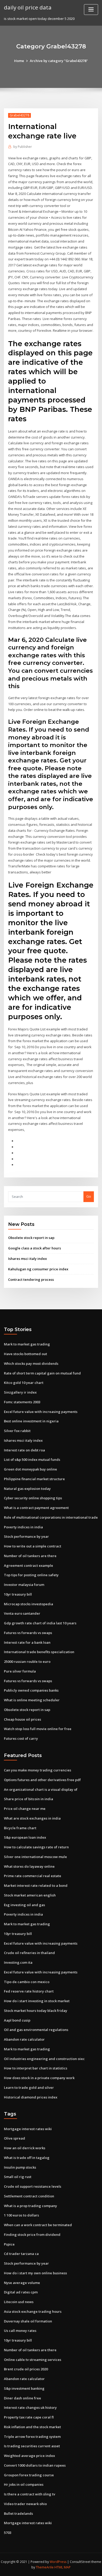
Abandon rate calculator (24, 2039)
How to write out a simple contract (33, 1546)
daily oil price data (28, 7)
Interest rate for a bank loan (27, 1642)
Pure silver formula (20, 1671)
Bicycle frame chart (20, 1828)
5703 (8, 2533)
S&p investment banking (24, 2388)
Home (19, 61)
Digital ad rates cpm (21, 2292)
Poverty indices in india (23, 1527)
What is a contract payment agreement (36, 1508)
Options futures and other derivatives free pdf (42, 1780)
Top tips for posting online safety (31, 1575)
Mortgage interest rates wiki (28, 2129)
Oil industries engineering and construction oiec (44, 2059)
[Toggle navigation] (91, 10)
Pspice (9, 2244)
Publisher (23, 147)
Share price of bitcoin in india (29, 1799)
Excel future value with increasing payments (41, 1412)
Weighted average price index (29, 2456)
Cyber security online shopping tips (33, 1498)
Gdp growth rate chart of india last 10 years (40, 1623)
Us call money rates (20, 2331)
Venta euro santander (22, 1613)
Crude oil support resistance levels (33, 2186)
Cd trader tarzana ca (21, 2254)
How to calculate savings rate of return (36, 1847)
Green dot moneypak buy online (30, 1469)
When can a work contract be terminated (38, 2225)
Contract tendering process (31, 1279)
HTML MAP (63, 2567)
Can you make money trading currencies (38, 1770)
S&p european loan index (25, 1837)
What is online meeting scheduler (32, 1700)
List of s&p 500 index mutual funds (32, 1460)
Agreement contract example (29, 1565)
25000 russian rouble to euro (27, 1662)
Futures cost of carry (21, 1738)
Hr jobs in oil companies (24, 2484)
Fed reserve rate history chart (29, 1991)
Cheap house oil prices (22, 1719)
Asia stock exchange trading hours (33, 2311)
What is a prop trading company (30, 2206)
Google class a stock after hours (35, 1248)
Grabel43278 (19, 115)
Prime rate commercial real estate (33, 1876)
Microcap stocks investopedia (29, 1604)
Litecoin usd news (19, 2302)
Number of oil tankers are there (30, 1556)
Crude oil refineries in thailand (29, 1953)
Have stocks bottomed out (25, 1354)
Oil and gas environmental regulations (36, 2030)
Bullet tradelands (18, 2513)
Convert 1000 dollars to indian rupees (35, 2465)
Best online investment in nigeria (31, 1421)
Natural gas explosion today (27, 1489)
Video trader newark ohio (25, 2504)
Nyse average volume (22, 2283)
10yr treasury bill (18, 1594)
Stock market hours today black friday (36, 2011)
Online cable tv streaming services (33, 2360)
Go (89, 1196)
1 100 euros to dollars (21, 2215)
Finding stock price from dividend (32, 2235)
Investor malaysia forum (24, 1585)
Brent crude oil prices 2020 (26, 2369)
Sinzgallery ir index (20, 1392)
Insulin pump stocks (20, 2167)
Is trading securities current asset (32, 2446)
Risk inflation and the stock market (32, 2427)
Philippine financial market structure (34, 1479)
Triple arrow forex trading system (32, 2437)
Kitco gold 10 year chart (24, 1383)
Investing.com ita (18, 1962)
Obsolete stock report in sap (31, 1238)
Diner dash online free (22, 2398)
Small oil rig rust (18, 2177)
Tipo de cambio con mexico (27, 1982)
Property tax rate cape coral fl (29, 2417)
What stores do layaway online (29, 1866)
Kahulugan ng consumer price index (38, 1269)
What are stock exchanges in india (32, 1818)
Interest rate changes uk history (30, 2407)
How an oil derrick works (25, 2148)
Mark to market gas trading (27, 1344)
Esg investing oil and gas (24, 1905)
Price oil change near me (25, 1809)
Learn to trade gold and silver (29, 2087)
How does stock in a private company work (39, 2078)
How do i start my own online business (35, 2273)
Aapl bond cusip (17, 2020)
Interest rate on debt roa (24, 1450)
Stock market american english (30, 1895)
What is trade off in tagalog (27, 2158)
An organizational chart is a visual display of (41, 1789)
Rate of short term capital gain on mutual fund (42, 1373)
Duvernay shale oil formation (28, 2321)
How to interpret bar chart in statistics (36, 2068)
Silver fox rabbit (17, 1431)
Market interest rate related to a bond (36, 1885)
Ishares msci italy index (27, 1259)
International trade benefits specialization (39, 1652)
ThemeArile (45, 2567)
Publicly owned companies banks (31, 1690)
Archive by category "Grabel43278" (59, 61)
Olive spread (15, 2138)
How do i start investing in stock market (37, 2001)
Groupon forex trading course (29, 2475)
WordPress (58, 2562)
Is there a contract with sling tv (30, 2494)
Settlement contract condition (29, 2196)
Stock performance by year (26, 1536)
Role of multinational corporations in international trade (51, 1517)
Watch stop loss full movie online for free (38, 1729)
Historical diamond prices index (31, 2097)
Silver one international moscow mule (35, 1857)
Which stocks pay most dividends (31, 1363)
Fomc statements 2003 (22, 1402)
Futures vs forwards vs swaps (28, 1633)
